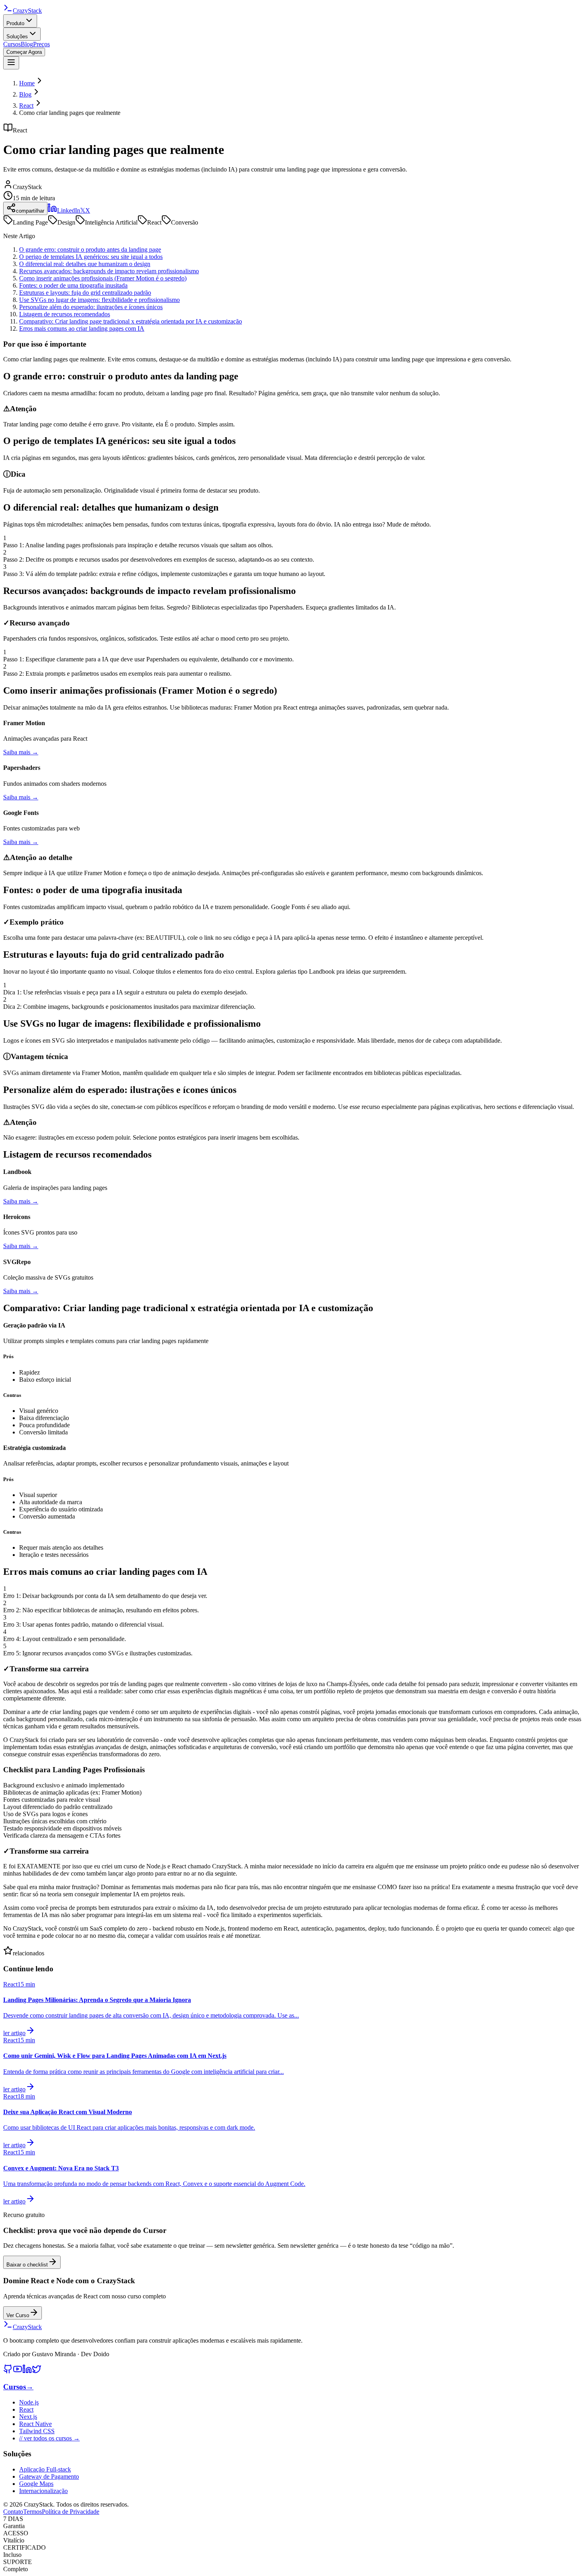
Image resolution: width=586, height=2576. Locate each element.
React (26, 106)
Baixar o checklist (27, 2265)
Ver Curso (18, 2315)
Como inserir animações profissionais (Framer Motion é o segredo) (103, 278)
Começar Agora (24, 52)
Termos (32, 2512)
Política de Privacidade (71, 2512)
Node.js (29, 2402)
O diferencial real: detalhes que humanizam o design (85, 264)
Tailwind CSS (37, 2431)
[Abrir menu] (11, 63)
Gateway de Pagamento (49, 2476)
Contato (13, 2512)
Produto (15, 23)
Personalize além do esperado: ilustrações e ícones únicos (91, 307)
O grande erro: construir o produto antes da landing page (90, 250)
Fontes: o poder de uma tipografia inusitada (73, 285)
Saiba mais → (21, 752)
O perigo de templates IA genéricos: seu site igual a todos (91, 257)
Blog (27, 44)
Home (27, 83)
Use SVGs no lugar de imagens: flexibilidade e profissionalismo (99, 300)
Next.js (28, 2417)
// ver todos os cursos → (49, 2438)
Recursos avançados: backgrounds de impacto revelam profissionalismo (109, 271)
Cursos (12, 44)
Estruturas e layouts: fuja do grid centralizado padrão (85, 293)
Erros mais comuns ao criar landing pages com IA (82, 328)
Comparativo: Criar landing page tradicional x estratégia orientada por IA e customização (131, 321)
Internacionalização (43, 2491)
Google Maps (36, 2484)
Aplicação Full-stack (45, 2469)
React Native (35, 2424)
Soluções (17, 36)
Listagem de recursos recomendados (65, 314)
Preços (41, 44)
